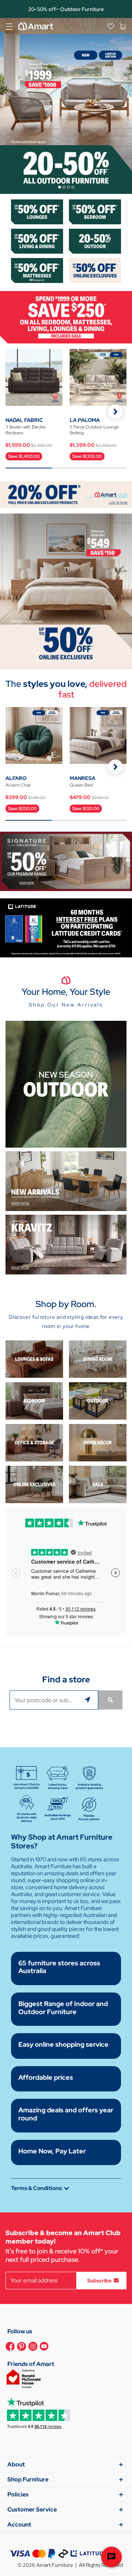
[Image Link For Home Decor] (98, 1442)
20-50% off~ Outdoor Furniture (66, 9)
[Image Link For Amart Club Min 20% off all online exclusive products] (66, 494)
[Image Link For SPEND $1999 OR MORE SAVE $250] (66, 317)
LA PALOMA (85, 420)
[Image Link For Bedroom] (95, 211)
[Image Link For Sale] (98, 1484)
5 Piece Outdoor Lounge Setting (94, 430)
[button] (115, 412)
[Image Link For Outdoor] (95, 241)
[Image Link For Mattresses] (37, 270)
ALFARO (16, 778)
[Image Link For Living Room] (34, 1359)
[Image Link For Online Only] (34, 1484)
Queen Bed (81, 785)
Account (19, 2525)
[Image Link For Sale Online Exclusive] (66, 591)
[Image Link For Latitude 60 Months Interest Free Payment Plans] (66, 928)
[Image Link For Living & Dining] (37, 241)
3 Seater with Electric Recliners (26, 430)
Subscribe (99, 2280)
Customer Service (32, 2509)
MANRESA (82, 778)
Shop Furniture (28, 2479)
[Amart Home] (36, 26)
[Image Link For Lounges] (37, 211)
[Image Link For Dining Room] (98, 1359)
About (16, 2464)
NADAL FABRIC (24, 420)
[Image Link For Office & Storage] (34, 1442)
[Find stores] (110, 1700)
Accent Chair (18, 785)
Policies (18, 2494)
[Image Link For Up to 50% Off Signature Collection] (66, 861)
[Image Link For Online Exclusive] (95, 270)
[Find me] (89, 1700)
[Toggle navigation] (9, 26)
